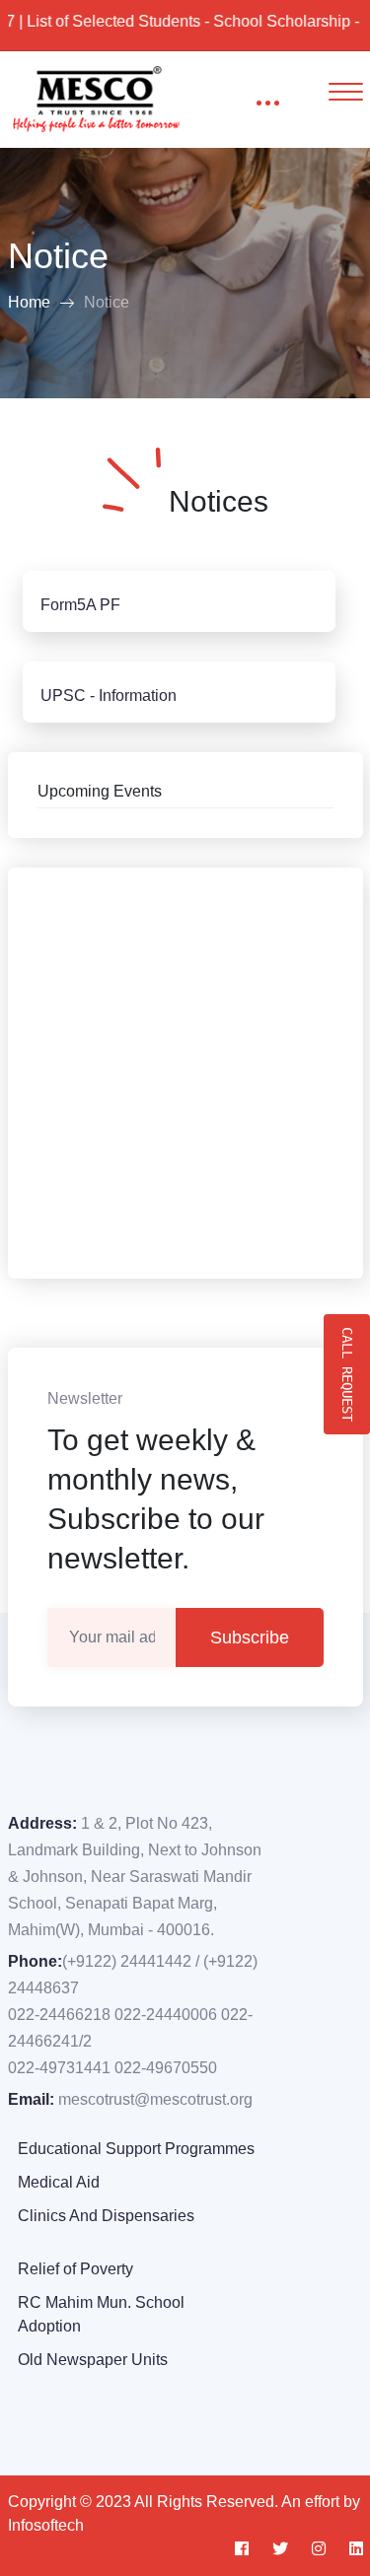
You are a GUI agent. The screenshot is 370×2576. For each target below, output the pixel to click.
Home (29, 302)
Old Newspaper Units (93, 2360)
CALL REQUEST (347, 1374)
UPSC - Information (109, 696)
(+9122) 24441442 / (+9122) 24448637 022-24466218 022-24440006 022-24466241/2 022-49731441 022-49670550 (133, 2015)
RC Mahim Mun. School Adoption (101, 2314)
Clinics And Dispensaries (106, 2216)
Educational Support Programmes (136, 2149)
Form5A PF (80, 605)
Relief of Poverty (75, 2269)
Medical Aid (59, 2182)
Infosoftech (46, 2525)
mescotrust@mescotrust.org (155, 2099)
